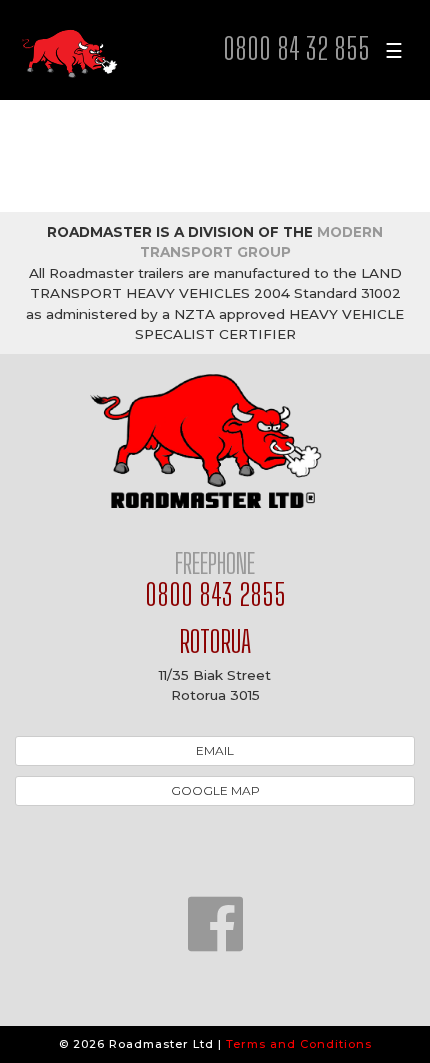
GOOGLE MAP (215, 790)
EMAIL (215, 750)
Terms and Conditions (299, 1044)
